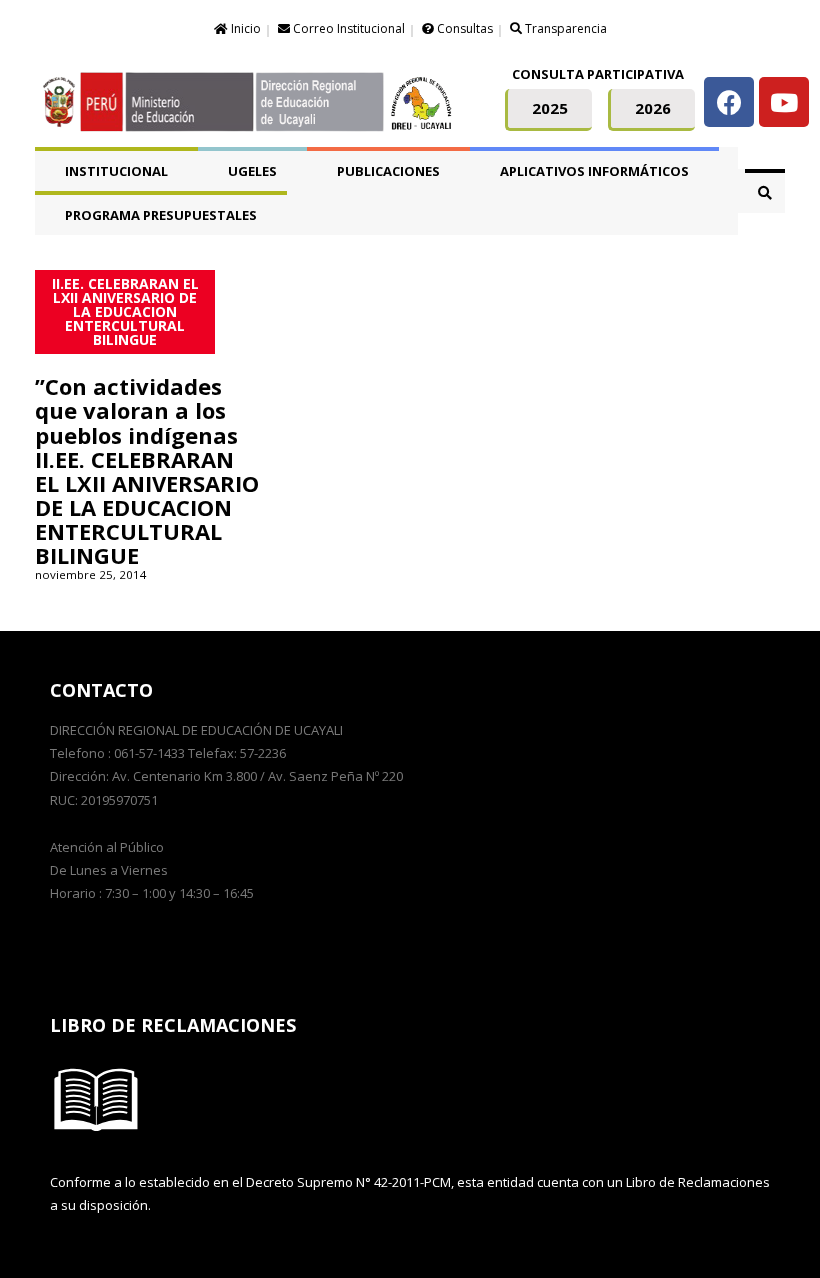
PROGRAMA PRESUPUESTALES (161, 215)
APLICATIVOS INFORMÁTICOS (594, 171)
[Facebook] (729, 102)
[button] (548, 110)
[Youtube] (784, 102)
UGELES (252, 171)
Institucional (116, 171)
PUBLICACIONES (388, 171)
